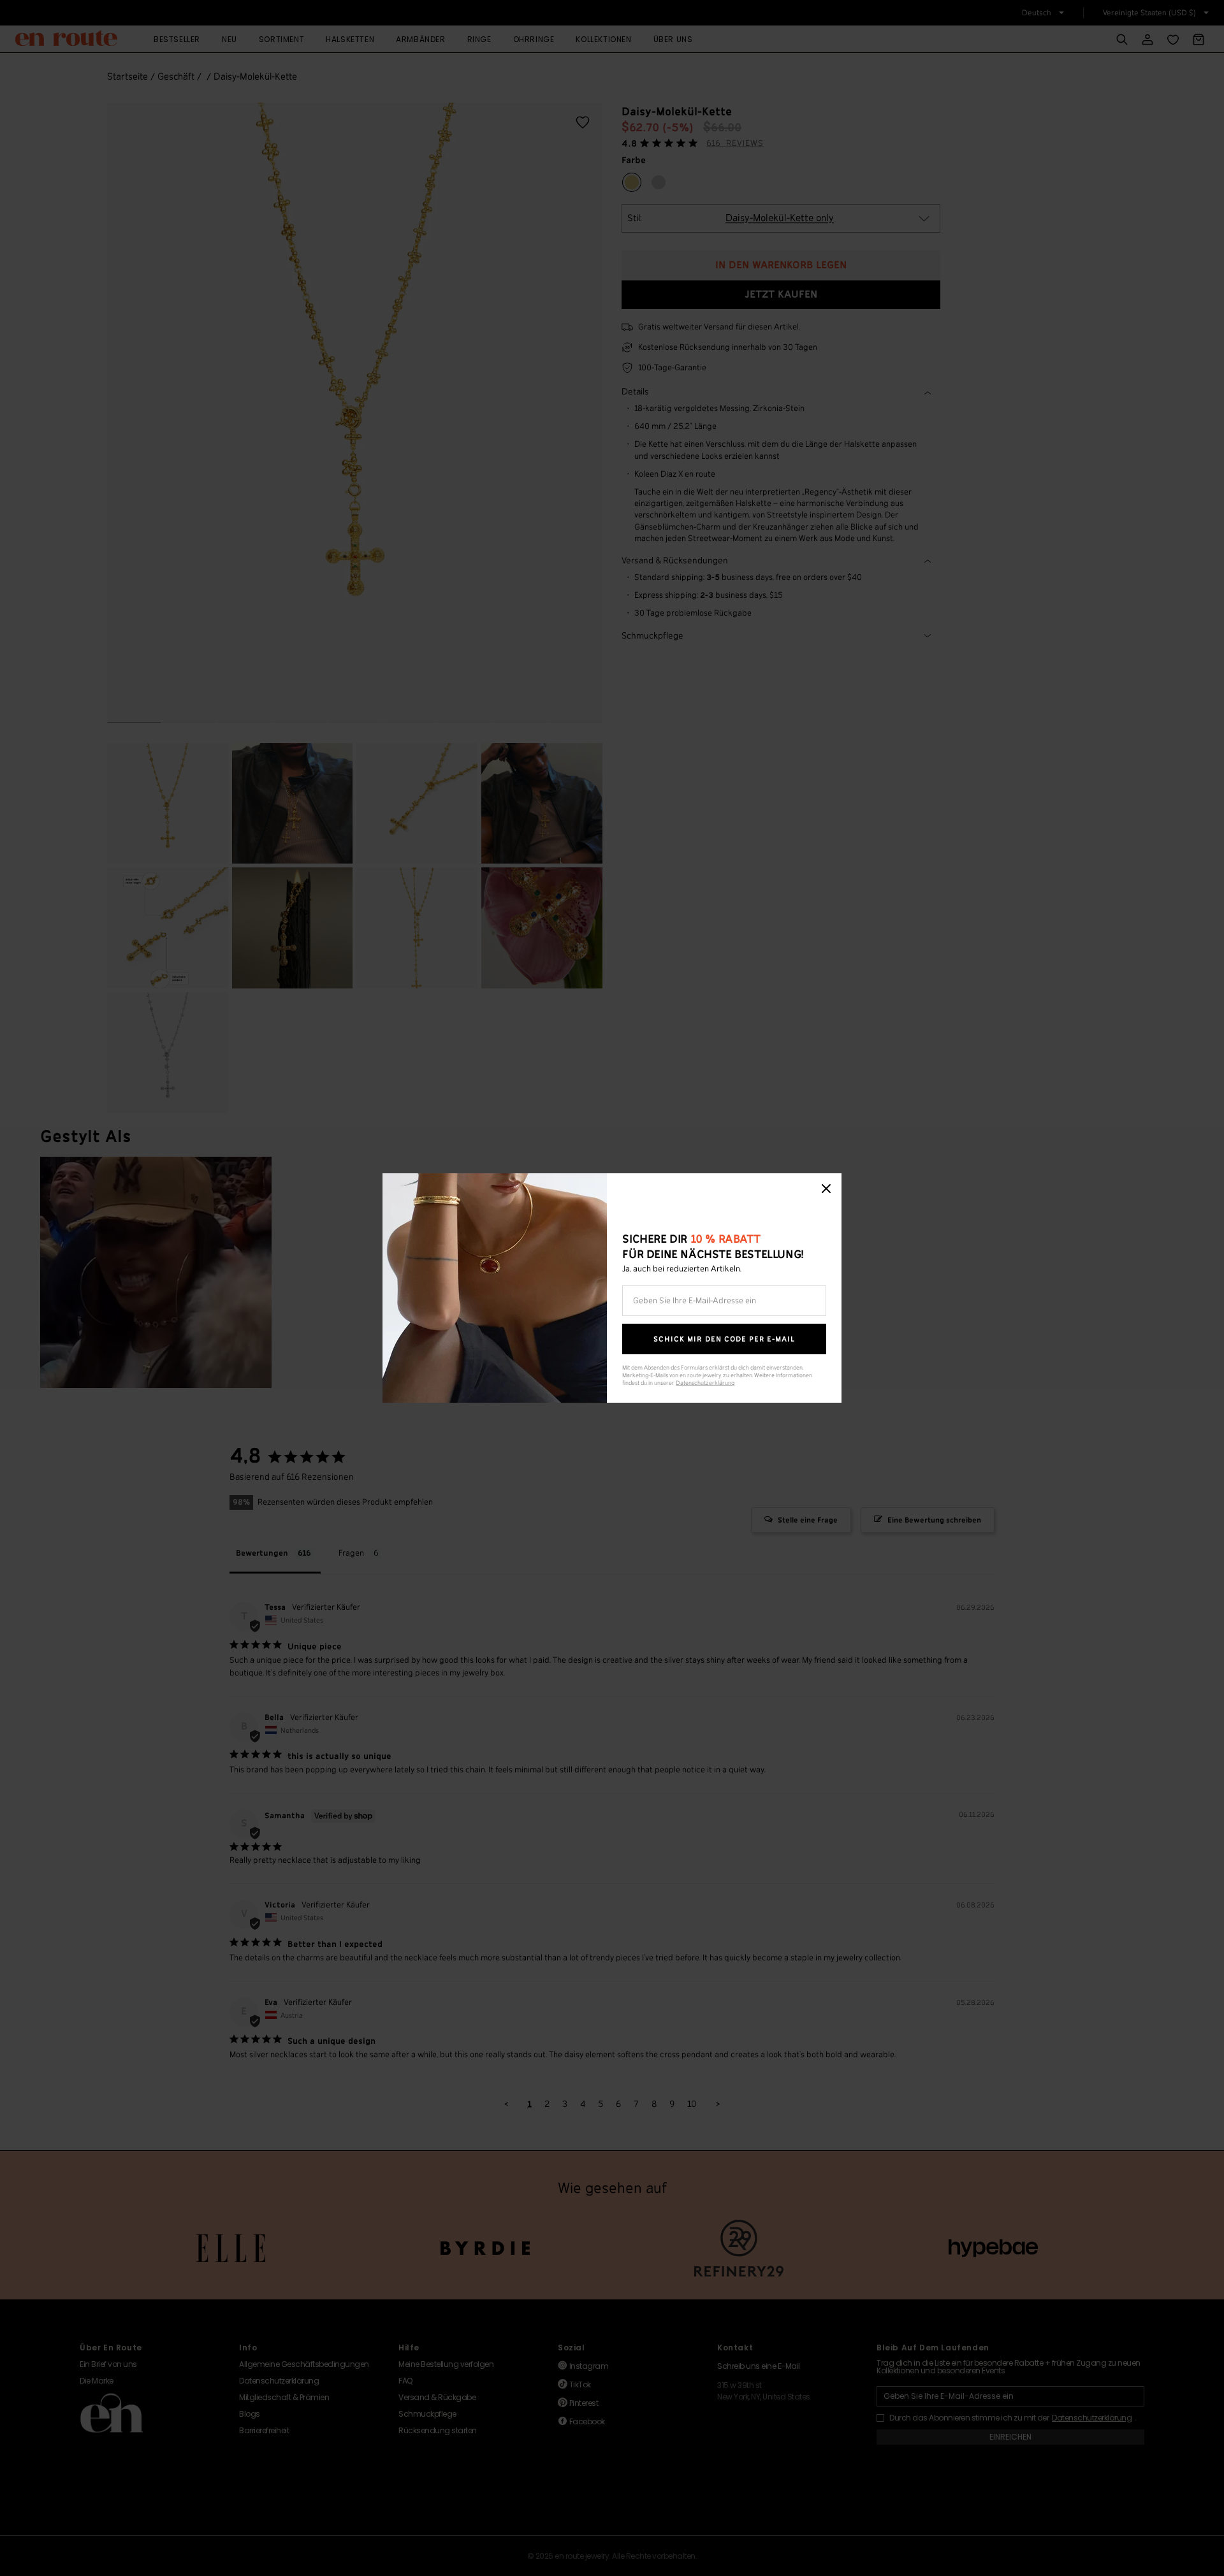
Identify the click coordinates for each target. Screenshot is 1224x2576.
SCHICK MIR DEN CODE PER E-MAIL (724, 1339)
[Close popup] (826, 1189)
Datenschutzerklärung (705, 1383)
